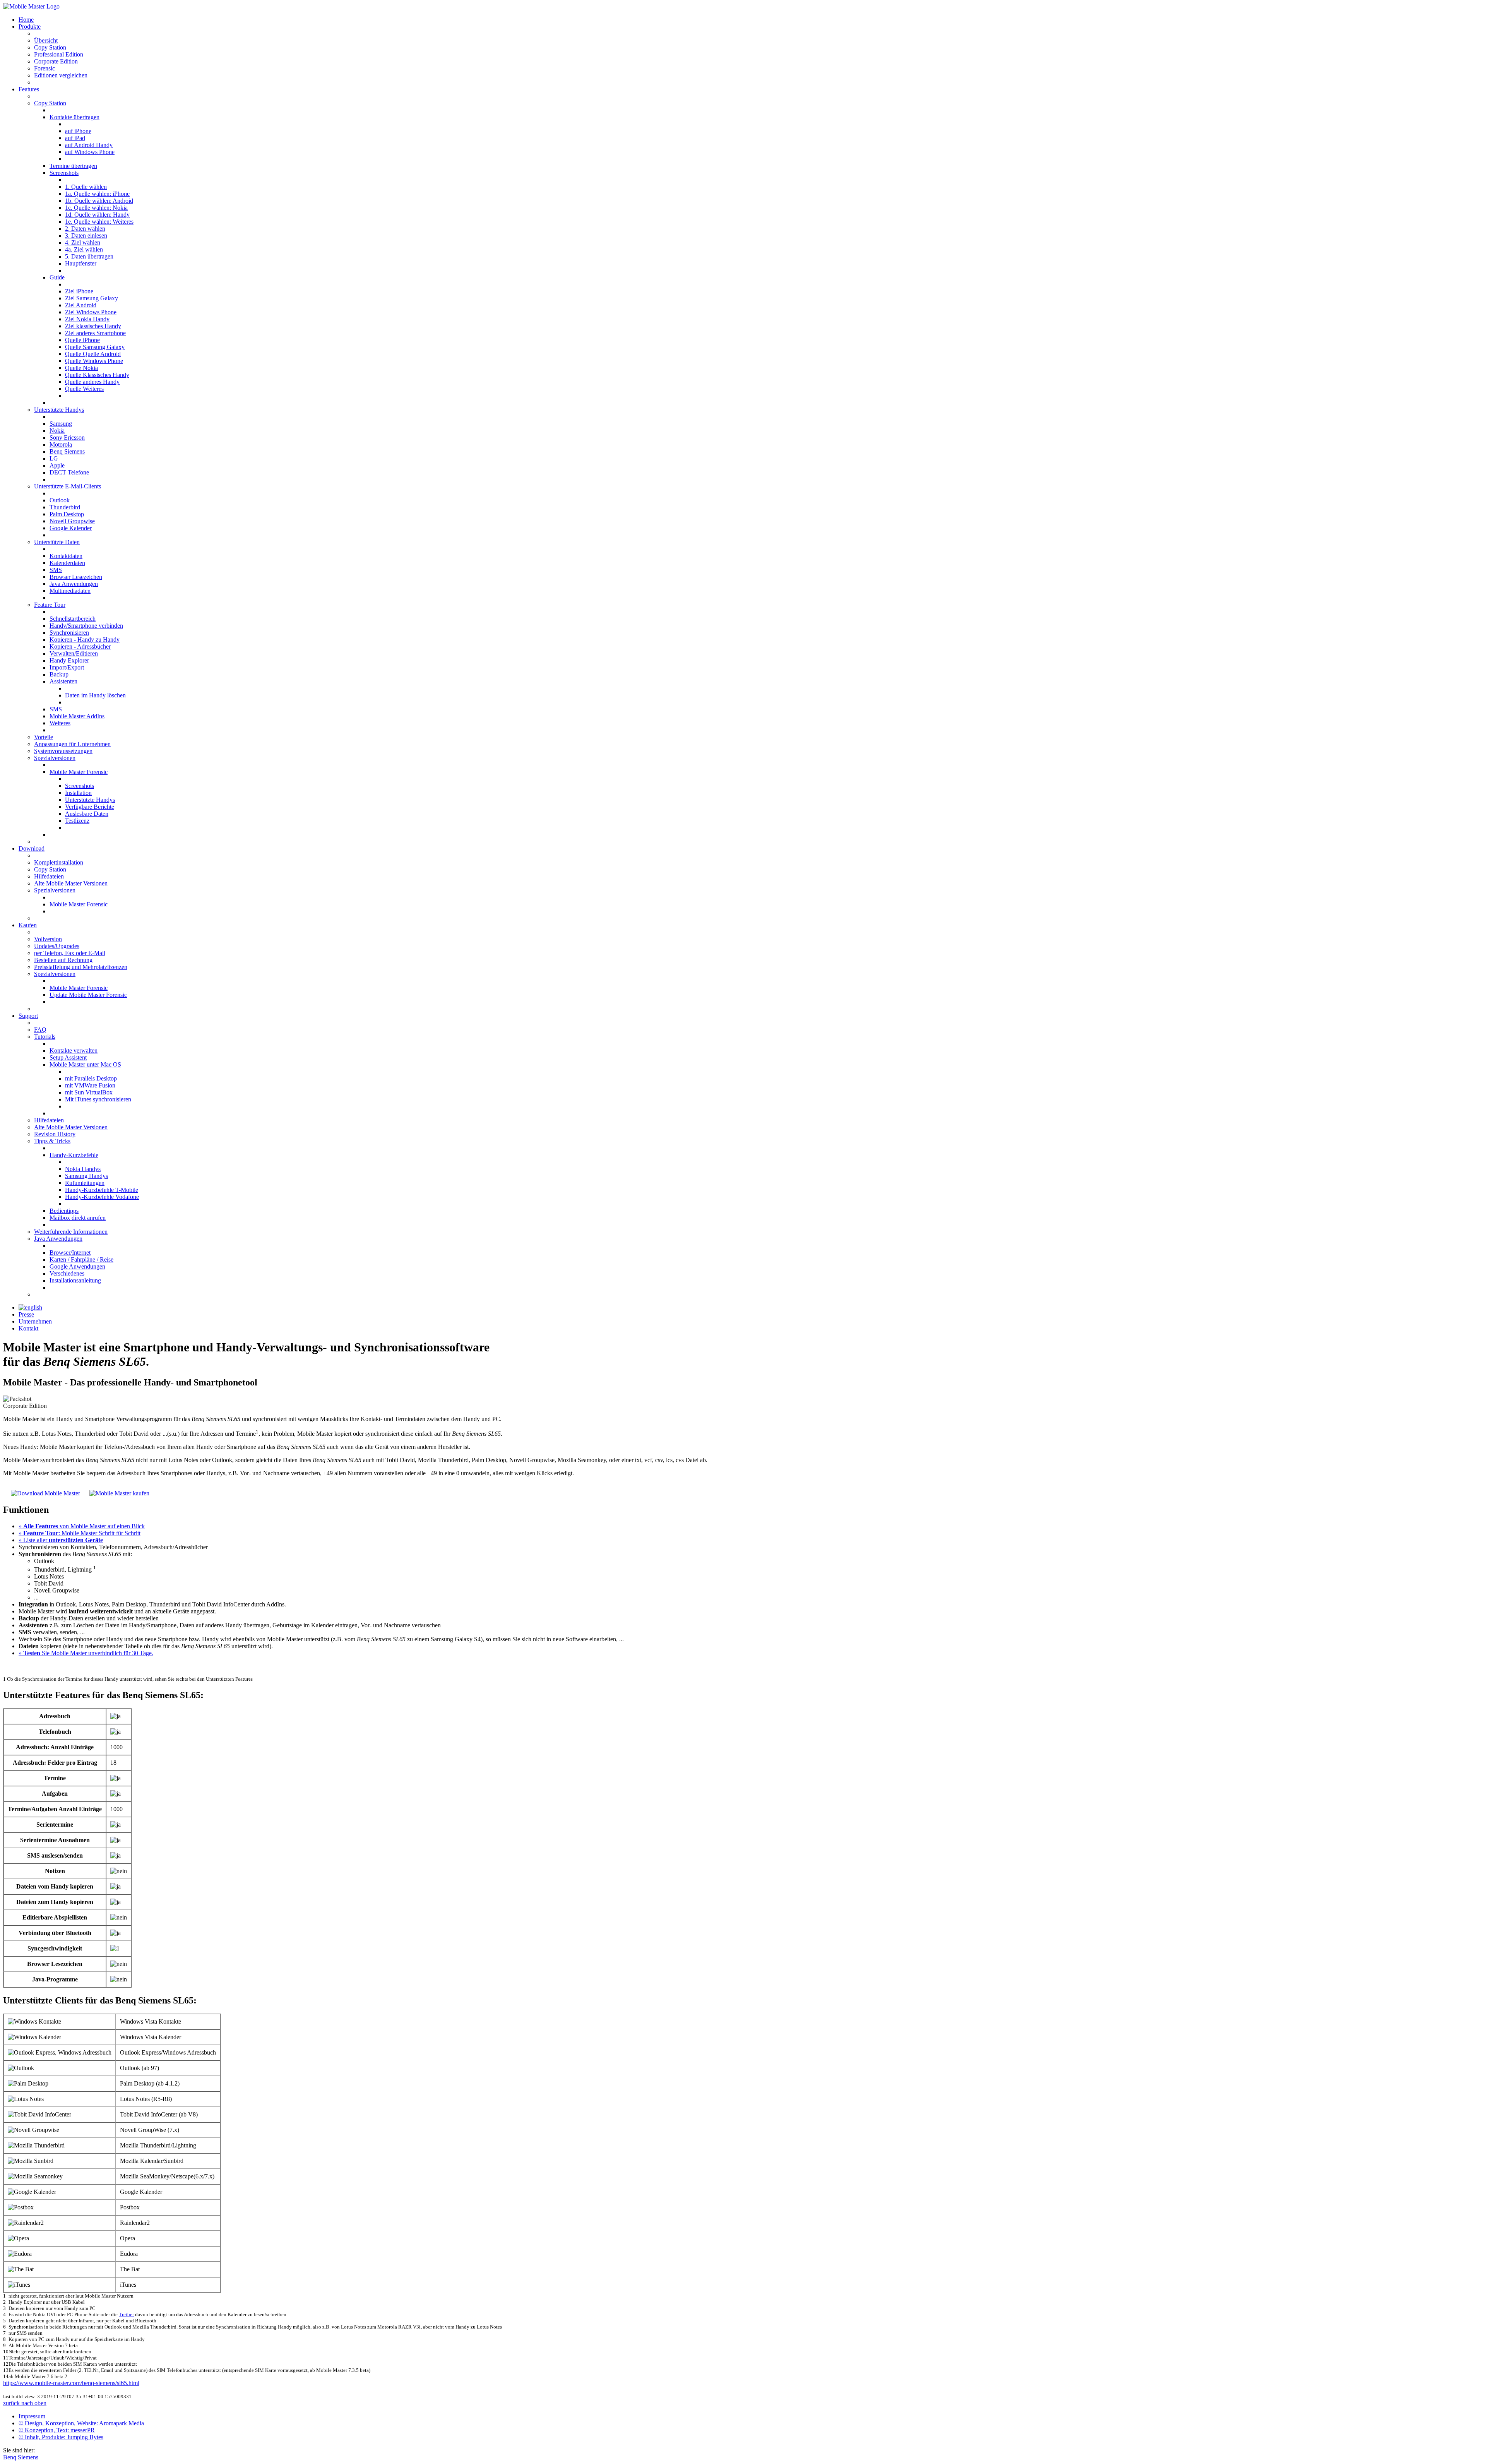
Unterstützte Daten (57, 542)
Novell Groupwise (72, 521)
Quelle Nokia (81, 368)
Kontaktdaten (66, 556)
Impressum (32, 2416)
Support (28, 1016)
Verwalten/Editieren (74, 653)
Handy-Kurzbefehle (74, 1155)
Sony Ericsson (67, 437)
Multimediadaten (70, 591)
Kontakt (28, 1328)
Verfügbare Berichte (90, 807)
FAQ (40, 1030)
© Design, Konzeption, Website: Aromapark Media (81, 2423)
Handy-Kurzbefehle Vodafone (102, 1197)
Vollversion (48, 939)
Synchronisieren (69, 633)
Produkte (30, 27)
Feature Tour (50, 605)
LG (54, 458)
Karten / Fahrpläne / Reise (81, 1259)
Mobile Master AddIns (77, 716)
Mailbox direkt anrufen (78, 1218)
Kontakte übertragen (74, 117)
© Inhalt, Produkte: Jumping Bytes (61, 2437)
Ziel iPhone (79, 291)
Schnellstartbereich (73, 619)
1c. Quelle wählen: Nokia (96, 208)
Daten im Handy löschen (95, 695)
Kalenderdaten (67, 563)
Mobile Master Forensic (79, 772)
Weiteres (60, 723)
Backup (59, 674)
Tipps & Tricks (52, 1141)
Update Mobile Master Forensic (88, 995)
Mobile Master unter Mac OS (85, 1064)
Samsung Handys (86, 1176)
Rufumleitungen (85, 1183)
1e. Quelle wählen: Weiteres (99, 222)
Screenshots (64, 173)
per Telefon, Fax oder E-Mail (70, 953)
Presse (26, 1314)
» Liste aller (61, 1540)
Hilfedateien (49, 876)
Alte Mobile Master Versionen (71, 883)
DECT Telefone (69, 472)
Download (32, 848)
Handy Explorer (69, 660)
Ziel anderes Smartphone (95, 333)
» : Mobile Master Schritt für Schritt (80, 1533)
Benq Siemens (67, 451)
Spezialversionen (55, 758)
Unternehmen (35, 1321)
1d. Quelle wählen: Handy (97, 215)
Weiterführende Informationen (71, 1232)
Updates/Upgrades (57, 946)
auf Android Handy (89, 145)
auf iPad (75, 138)
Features (29, 89)
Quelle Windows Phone (94, 361)
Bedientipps (64, 1211)
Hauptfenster (81, 263)
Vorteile (44, 737)
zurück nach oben (25, 2403)
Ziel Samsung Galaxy (92, 298)
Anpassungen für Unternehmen (72, 744)
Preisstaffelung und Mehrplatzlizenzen (81, 967)
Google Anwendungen (77, 1266)
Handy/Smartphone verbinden (86, 626)
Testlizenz (77, 821)
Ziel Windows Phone (91, 312)
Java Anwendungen (74, 584)
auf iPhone (78, 131)
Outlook (60, 500)
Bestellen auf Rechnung (63, 960)
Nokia (57, 431)
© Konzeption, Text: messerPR (57, 2430)
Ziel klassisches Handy (93, 326)
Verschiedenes (67, 1273)
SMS (56, 570)
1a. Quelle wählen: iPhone (97, 194)
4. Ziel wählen (83, 242)
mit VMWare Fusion (90, 1085)
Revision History (55, 1134)
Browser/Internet (70, 1253)
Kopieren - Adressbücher (80, 646)
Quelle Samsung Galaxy (95, 347)
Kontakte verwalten (74, 1050)
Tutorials (45, 1037)
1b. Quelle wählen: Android (99, 201)
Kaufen (28, 925)
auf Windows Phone (90, 152)
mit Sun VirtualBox (89, 1092)
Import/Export (67, 667)
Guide (57, 277)
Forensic (45, 68)
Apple (57, 465)
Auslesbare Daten (87, 814)
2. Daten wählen (85, 229)
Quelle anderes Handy (92, 382)
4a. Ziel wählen (84, 249)
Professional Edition (59, 54)
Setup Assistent (68, 1057)
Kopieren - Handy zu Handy (85, 640)
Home (26, 20)
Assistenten (63, 681)
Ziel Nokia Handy (87, 319)
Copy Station (50, 47)
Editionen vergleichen (61, 75)
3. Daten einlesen (86, 235)
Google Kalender (71, 528)
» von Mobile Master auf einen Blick (82, 1526)
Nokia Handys (83, 1169)
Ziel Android (81, 305)
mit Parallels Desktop (91, 1078)
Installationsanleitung (75, 1280)
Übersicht (46, 40)
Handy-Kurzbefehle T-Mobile (102, 1190)
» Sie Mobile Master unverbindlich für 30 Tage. (86, 1653)
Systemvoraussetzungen (63, 751)
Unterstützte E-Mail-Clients (68, 486)
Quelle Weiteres (84, 389)
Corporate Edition (56, 61)
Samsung (61, 424)
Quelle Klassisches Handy (97, 375)
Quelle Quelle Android (93, 354)
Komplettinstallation (59, 862)
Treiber (126, 2314)
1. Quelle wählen (86, 187)
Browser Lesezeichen (76, 577)
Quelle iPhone (82, 340)
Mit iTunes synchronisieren (98, 1099)
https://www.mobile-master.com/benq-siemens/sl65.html (71, 2383)
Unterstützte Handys (59, 410)
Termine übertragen (73, 166)
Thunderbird (65, 507)
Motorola (61, 444)
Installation (78, 793)
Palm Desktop (67, 514)
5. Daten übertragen (89, 256)
